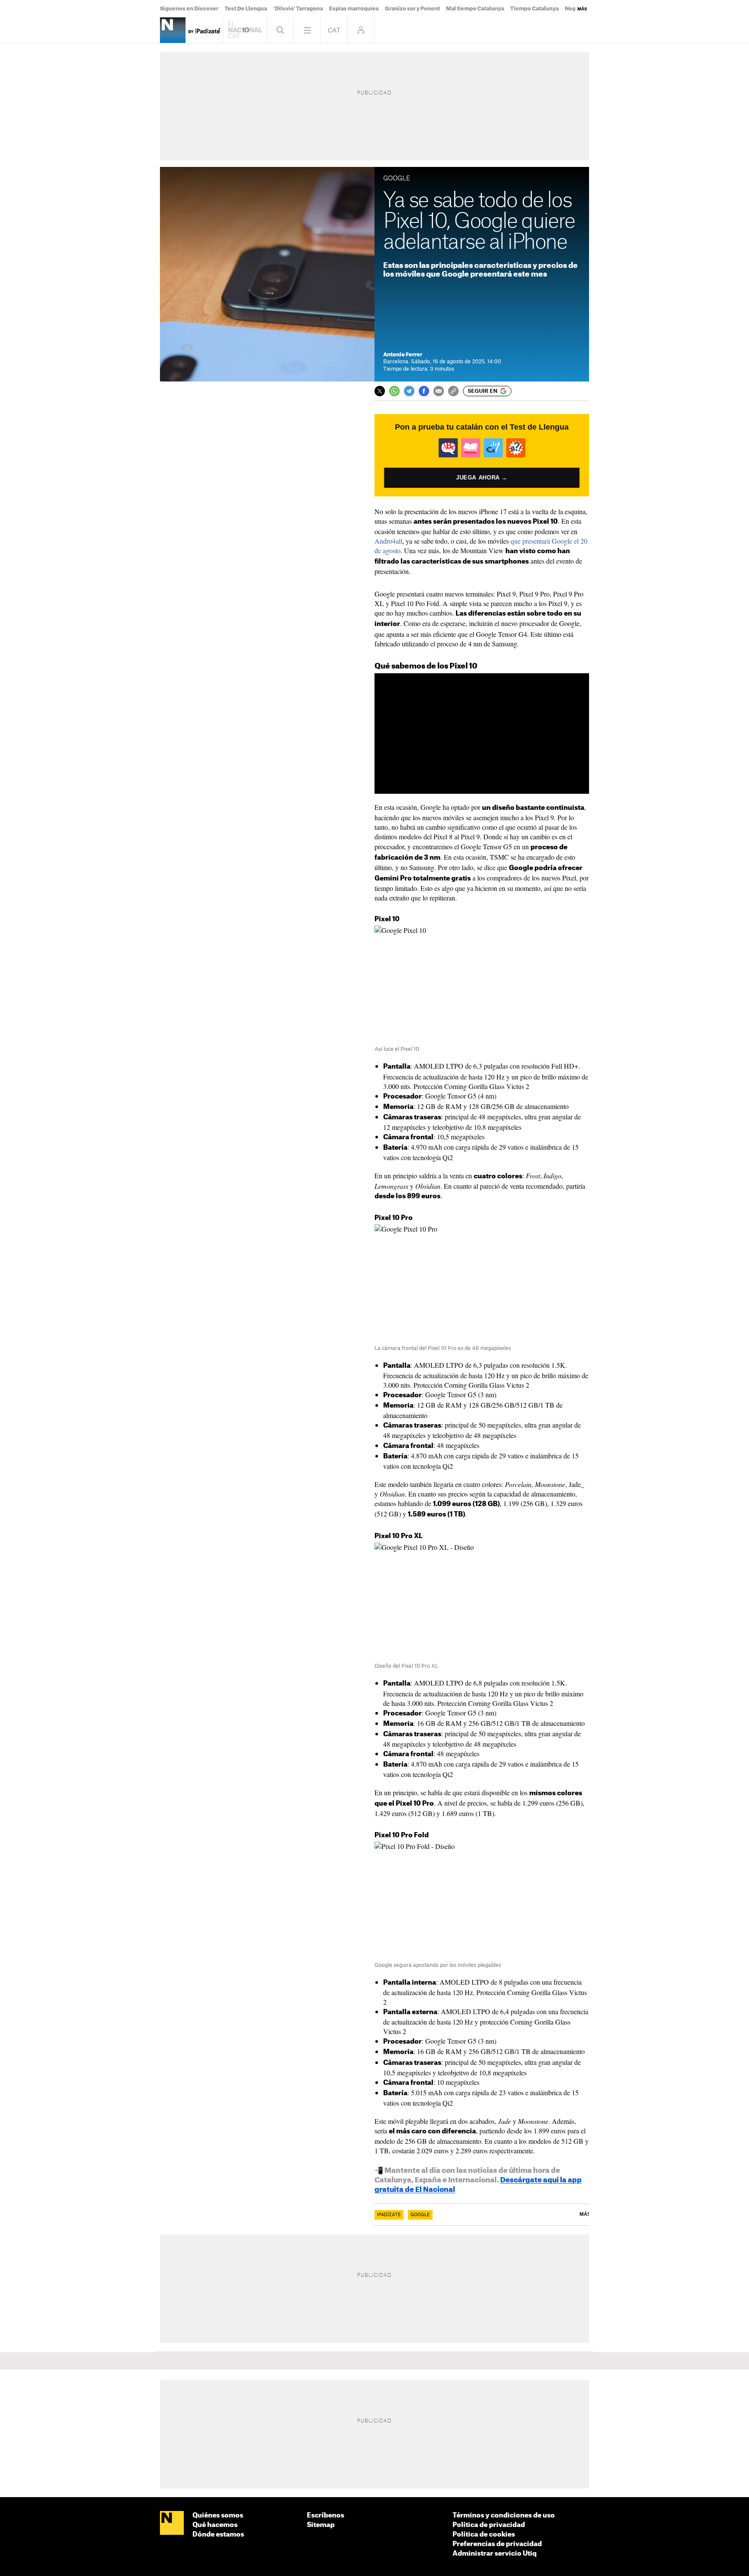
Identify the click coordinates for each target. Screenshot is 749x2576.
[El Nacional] (172, 2524)
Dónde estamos (218, 2535)
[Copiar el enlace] (453, 391)
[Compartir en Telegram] (409, 391)
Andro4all (388, 541)
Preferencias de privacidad (497, 2544)
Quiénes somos (218, 2516)
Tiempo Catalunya (534, 9)
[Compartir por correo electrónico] (439, 391)
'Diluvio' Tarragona (298, 9)
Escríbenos (326, 2516)
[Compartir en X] (380, 391)
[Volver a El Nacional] (245, 30)
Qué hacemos (215, 2525)
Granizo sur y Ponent (412, 9)
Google (420, 2215)
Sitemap (321, 2525)
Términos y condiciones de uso (504, 2516)
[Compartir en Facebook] (424, 391)
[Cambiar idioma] (334, 30)
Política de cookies (484, 2535)
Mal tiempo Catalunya (475, 9)
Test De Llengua (246, 9)
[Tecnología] (173, 30)
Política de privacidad (489, 2525)
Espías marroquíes (354, 9)
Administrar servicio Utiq (495, 2554)
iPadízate (389, 2215)
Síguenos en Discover (189, 9)
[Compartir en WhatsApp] (394, 391)
